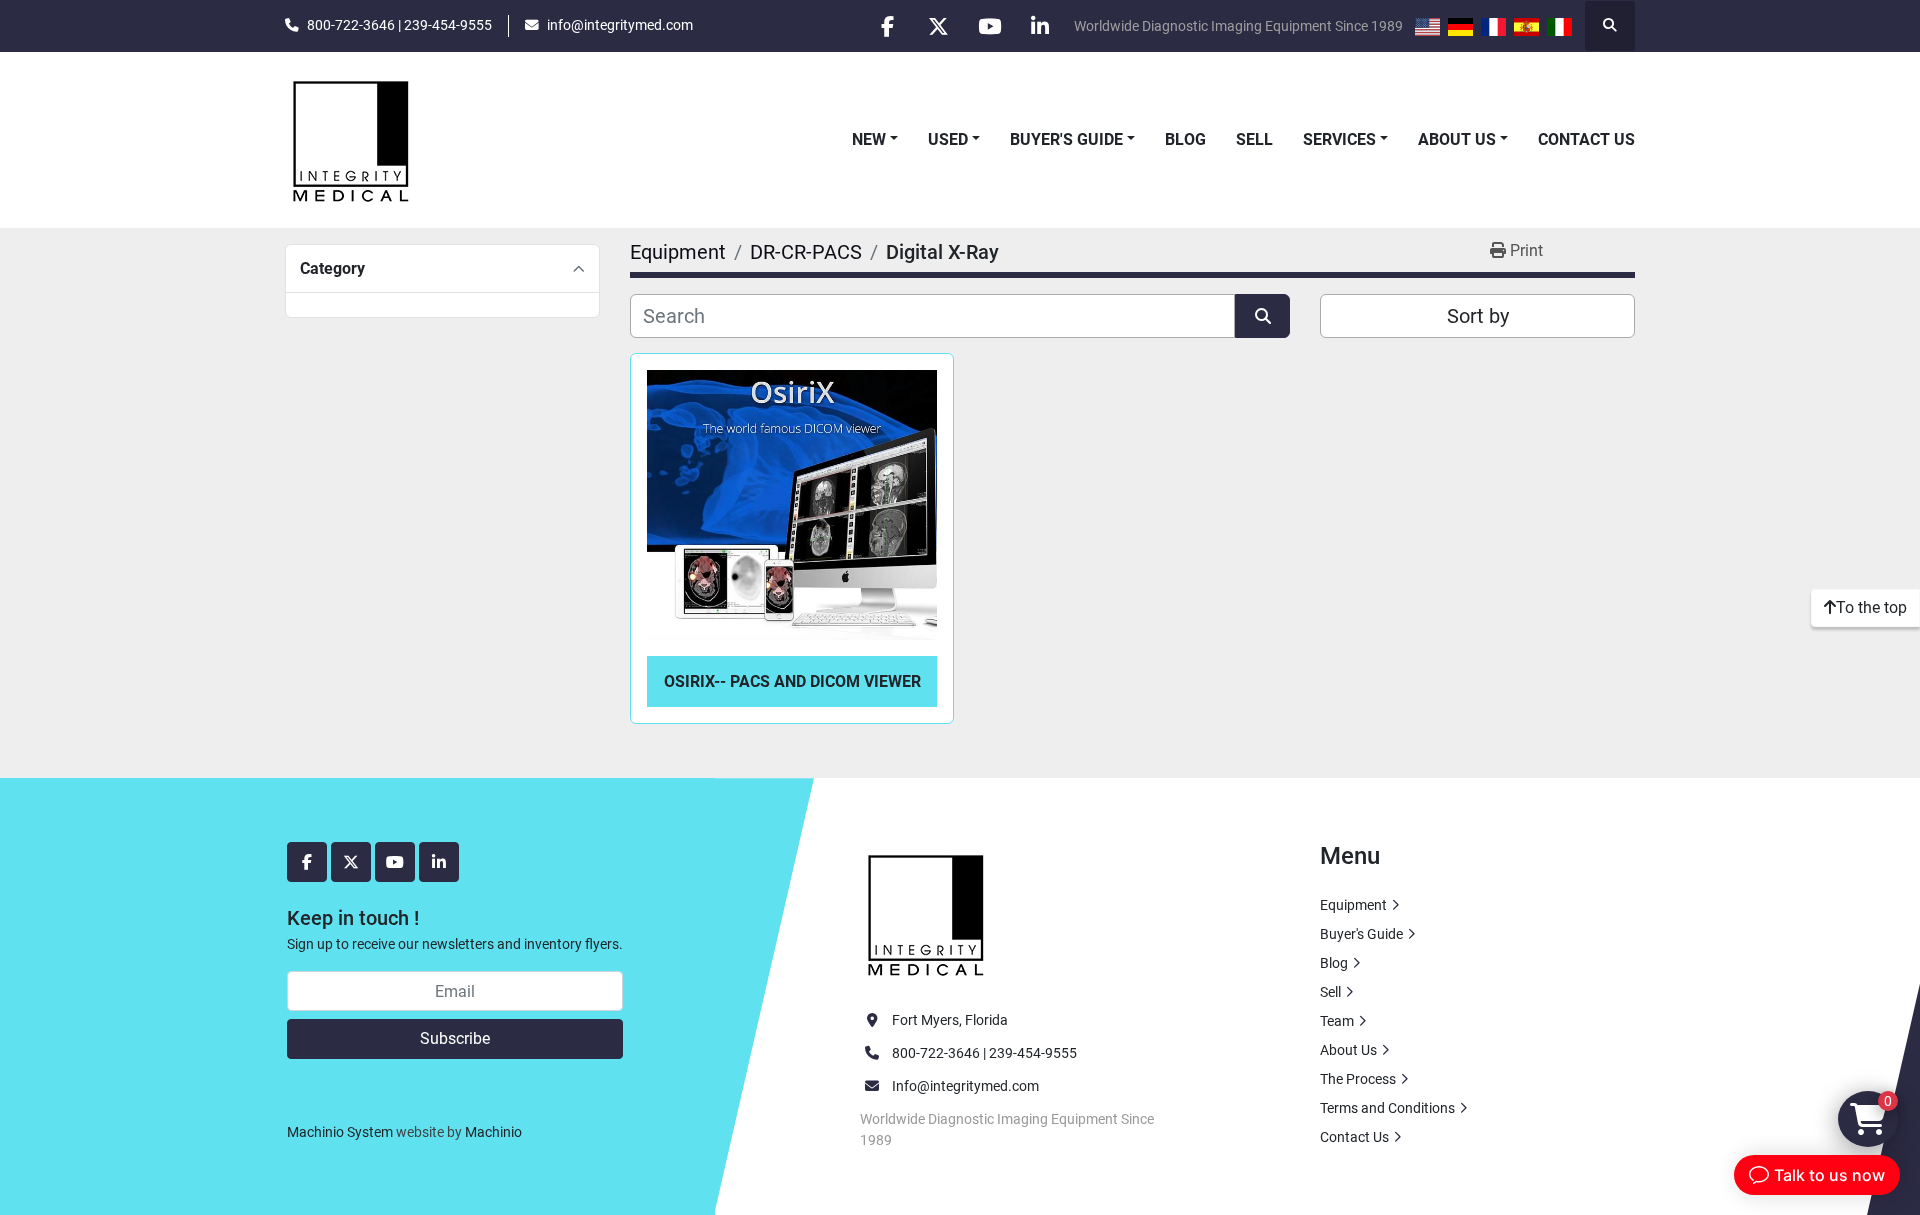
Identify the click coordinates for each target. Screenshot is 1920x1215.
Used (948, 139)
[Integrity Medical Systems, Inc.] (927, 913)
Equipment (1353, 905)
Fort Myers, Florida (950, 1020)
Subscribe (455, 1038)
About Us (1457, 139)
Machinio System (340, 1132)
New (869, 139)
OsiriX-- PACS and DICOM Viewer (792, 681)
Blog (1185, 139)
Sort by (1478, 316)
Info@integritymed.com (965, 1086)
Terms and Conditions (1387, 1108)
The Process (1358, 1079)
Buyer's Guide (1066, 139)
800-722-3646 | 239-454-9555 (399, 25)
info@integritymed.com (620, 25)
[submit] (1262, 316)
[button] (875, 140)
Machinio (493, 1132)
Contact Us (1586, 139)
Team (1337, 1021)
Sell (1254, 139)
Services (1339, 139)
